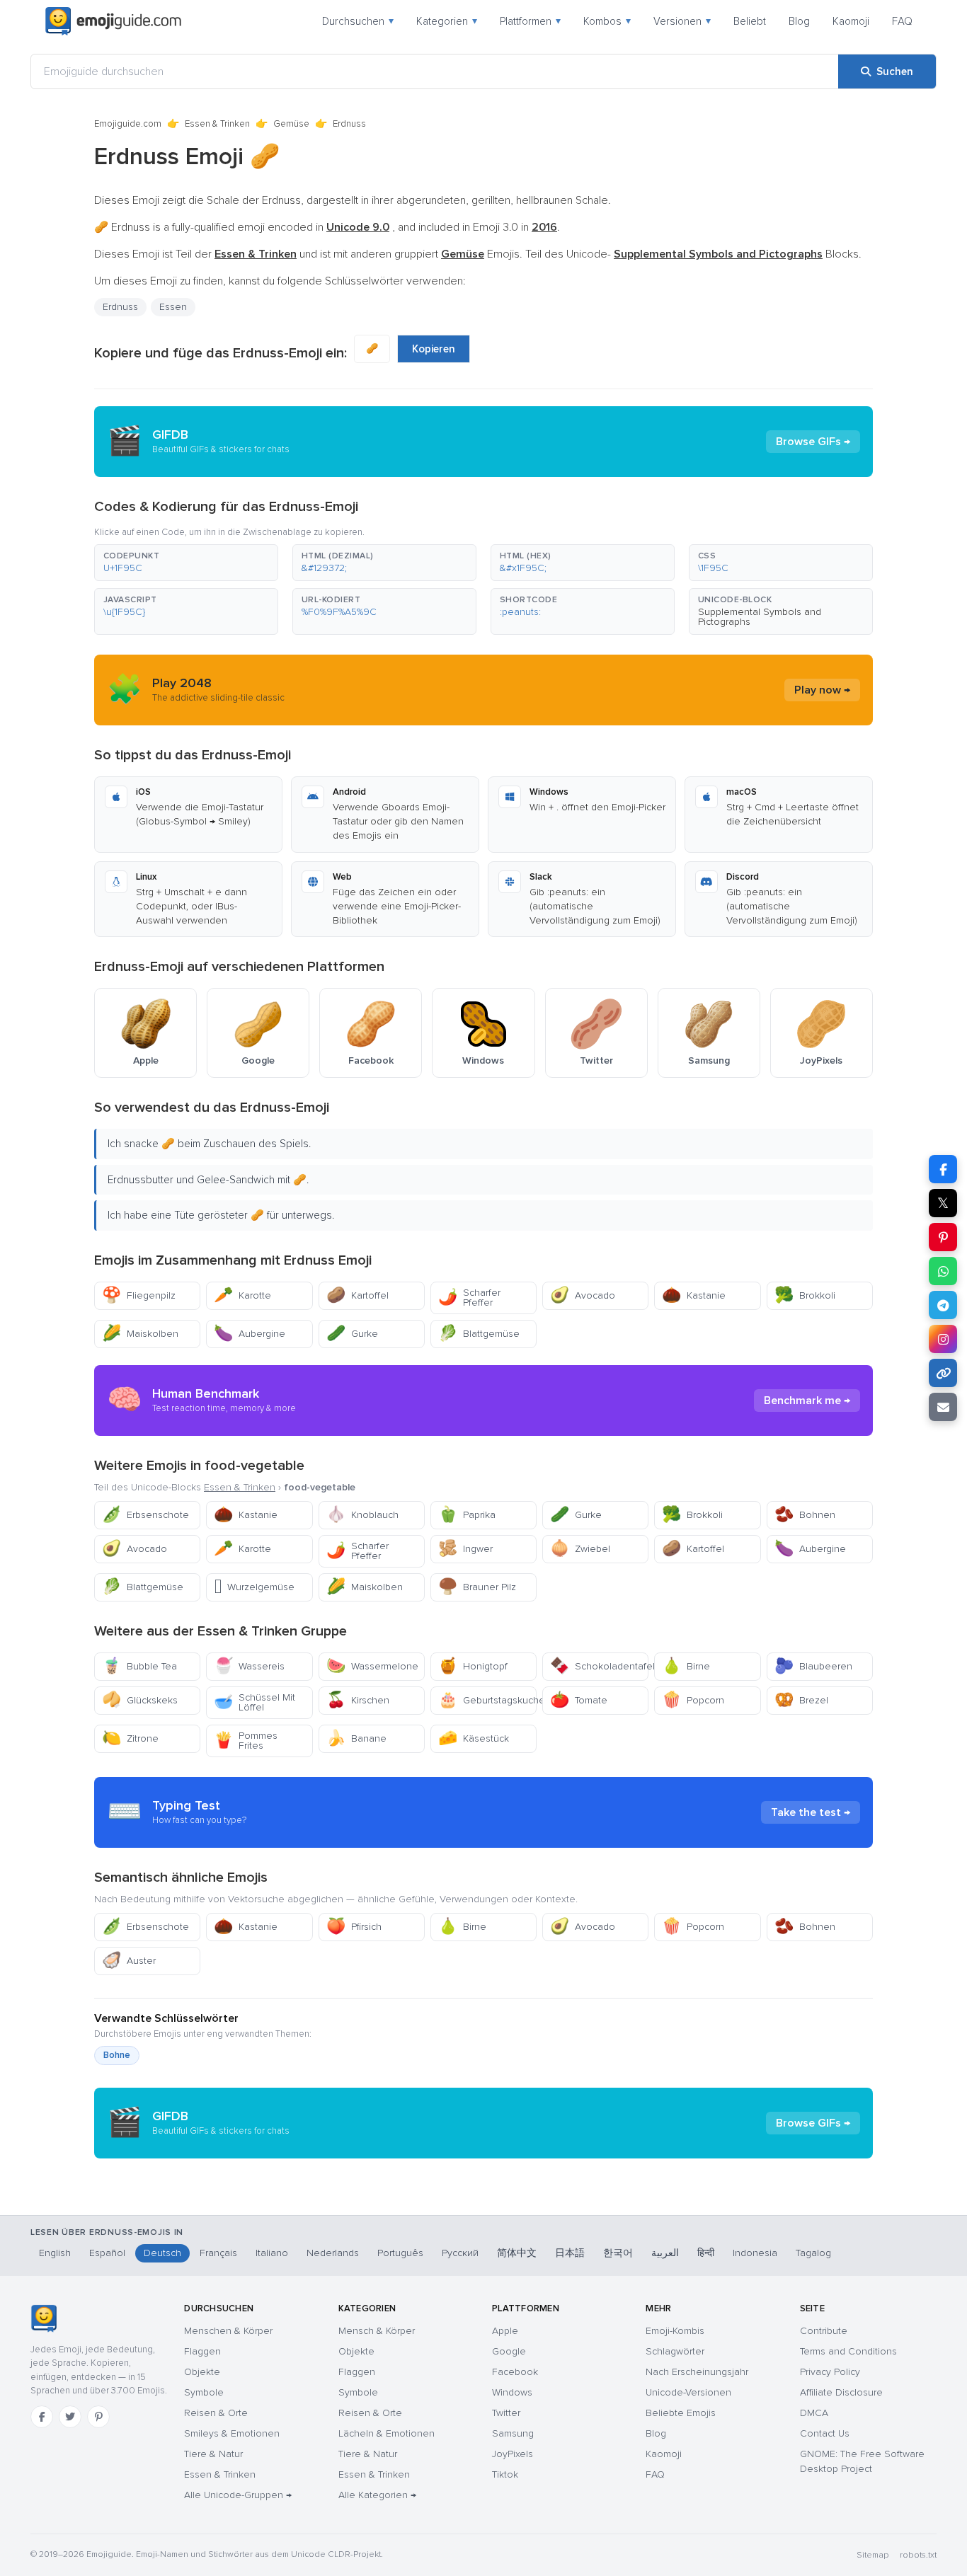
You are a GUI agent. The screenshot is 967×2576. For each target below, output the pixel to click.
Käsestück (474, 1738)
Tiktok (505, 2474)
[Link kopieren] (943, 1373)
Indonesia (755, 2253)
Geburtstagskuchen (487, 1700)
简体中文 (517, 2253)
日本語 (570, 2253)
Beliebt (750, 21)
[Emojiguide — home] (113, 21)
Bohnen (805, 1515)
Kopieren (434, 349)
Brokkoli (805, 1295)
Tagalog (813, 2253)
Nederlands (333, 2253)
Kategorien (447, 21)
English (55, 2253)
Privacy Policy (830, 2372)
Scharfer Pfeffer (469, 1298)
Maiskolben (140, 1334)
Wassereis (249, 1666)
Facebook (515, 2372)
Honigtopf (473, 1666)
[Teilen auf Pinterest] (943, 1237)
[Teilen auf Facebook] (943, 1169)
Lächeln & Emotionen (387, 2433)
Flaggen (202, 2351)
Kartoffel (357, 1295)
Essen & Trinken (217, 124)
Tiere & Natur (213, 2454)
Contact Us (825, 2433)
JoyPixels (513, 2454)
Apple (505, 2331)
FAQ (902, 21)
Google (509, 2351)
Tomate (579, 1700)
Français (218, 2253)
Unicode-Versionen (688, 2392)
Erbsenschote (145, 1515)
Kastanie (694, 1295)
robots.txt (918, 2555)
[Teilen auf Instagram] (943, 1339)
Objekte (202, 2372)
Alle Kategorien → (377, 2495)
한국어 (618, 2253)
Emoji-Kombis (675, 2331)
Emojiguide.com (128, 124)
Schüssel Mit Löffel (254, 1702)
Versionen (682, 21)
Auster (129, 1961)
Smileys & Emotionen (232, 2433)
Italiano (272, 2253)
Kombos (607, 21)
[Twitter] (70, 2417)
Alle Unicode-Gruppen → (238, 2495)
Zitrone (130, 1738)
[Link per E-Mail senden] (943, 1407)
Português (400, 2253)
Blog (799, 21)
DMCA (814, 2413)
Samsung (513, 2433)
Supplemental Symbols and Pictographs (760, 617)
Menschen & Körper (228, 2331)
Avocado (583, 1295)
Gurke (352, 1334)
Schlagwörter (675, 2351)
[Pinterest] (98, 2417)
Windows (512, 2392)
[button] (186, 563)
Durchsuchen (358, 21)
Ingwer (465, 1549)
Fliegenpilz (139, 1295)
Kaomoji (851, 21)
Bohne (117, 2055)
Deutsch (162, 2253)
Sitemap (872, 2555)
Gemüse (291, 124)
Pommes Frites (246, 1741)
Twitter (506, 2413)
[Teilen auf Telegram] (943, 1305)
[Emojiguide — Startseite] (44, 2318)
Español (107, 2253)
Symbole (204, 2392)
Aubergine (250, 1334)
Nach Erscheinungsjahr (697, 2372)
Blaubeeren (813, 1666)
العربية (665, 2253)
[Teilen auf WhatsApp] (943, 1271)
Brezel (801, 1700)
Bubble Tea (139, 1666)
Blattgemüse (479, 1334)
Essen (173, 307)
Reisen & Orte (216, 2413)
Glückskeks (140, 1700)
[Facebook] (42, 2417)
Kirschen (358, 1700)
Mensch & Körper (377, 2331)
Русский (460, 2253)
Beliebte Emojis (681, 2413)
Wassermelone (372, 1666)
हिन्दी (706, 2253)
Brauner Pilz (477, 1587)
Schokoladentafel (599, 1666)
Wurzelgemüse (254, 1587)
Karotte (242, 1295)
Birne (686, 1666)
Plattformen (530, 21)
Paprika (467, 1515)
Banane (356, 1738)
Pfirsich (354, 1927)
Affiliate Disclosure (841, 2392)
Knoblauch (362, 1515)
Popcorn (693, 1700)
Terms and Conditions (848, 2351)
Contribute (824, 2331)
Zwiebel (580, 1549)
